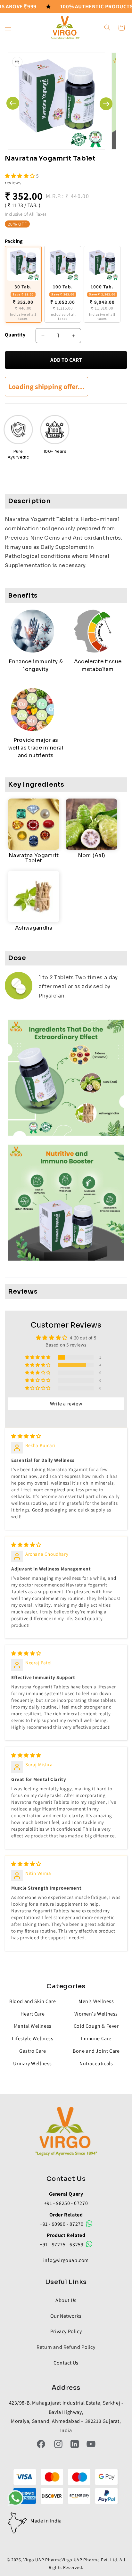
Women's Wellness (96, 2014)
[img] (26, 1436)
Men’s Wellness (96, 2001)
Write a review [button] (66, 1404)
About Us (66, 2300)
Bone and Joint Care (96, 2051)
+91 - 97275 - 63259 (62, 2245)
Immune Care (96, 2038)
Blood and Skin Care (33, 2001)
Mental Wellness (33, 2026)
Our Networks (66, 2316)
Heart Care (33, 2014)
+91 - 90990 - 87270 (62, 2224)
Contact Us (66, 2363)
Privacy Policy (66, 2331)
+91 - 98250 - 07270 (66, 2203)
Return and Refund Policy (66, 2347)
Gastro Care (33, 2051)
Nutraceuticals (96, 2063)
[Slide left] (13, 103)
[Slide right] (106, 104)
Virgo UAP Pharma (42, 2560)
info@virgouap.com (66, 2260)
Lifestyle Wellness (33, 2038)
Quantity (15, 335)
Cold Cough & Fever (96, 2026)
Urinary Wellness (33, 2063)
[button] (8, 28)
